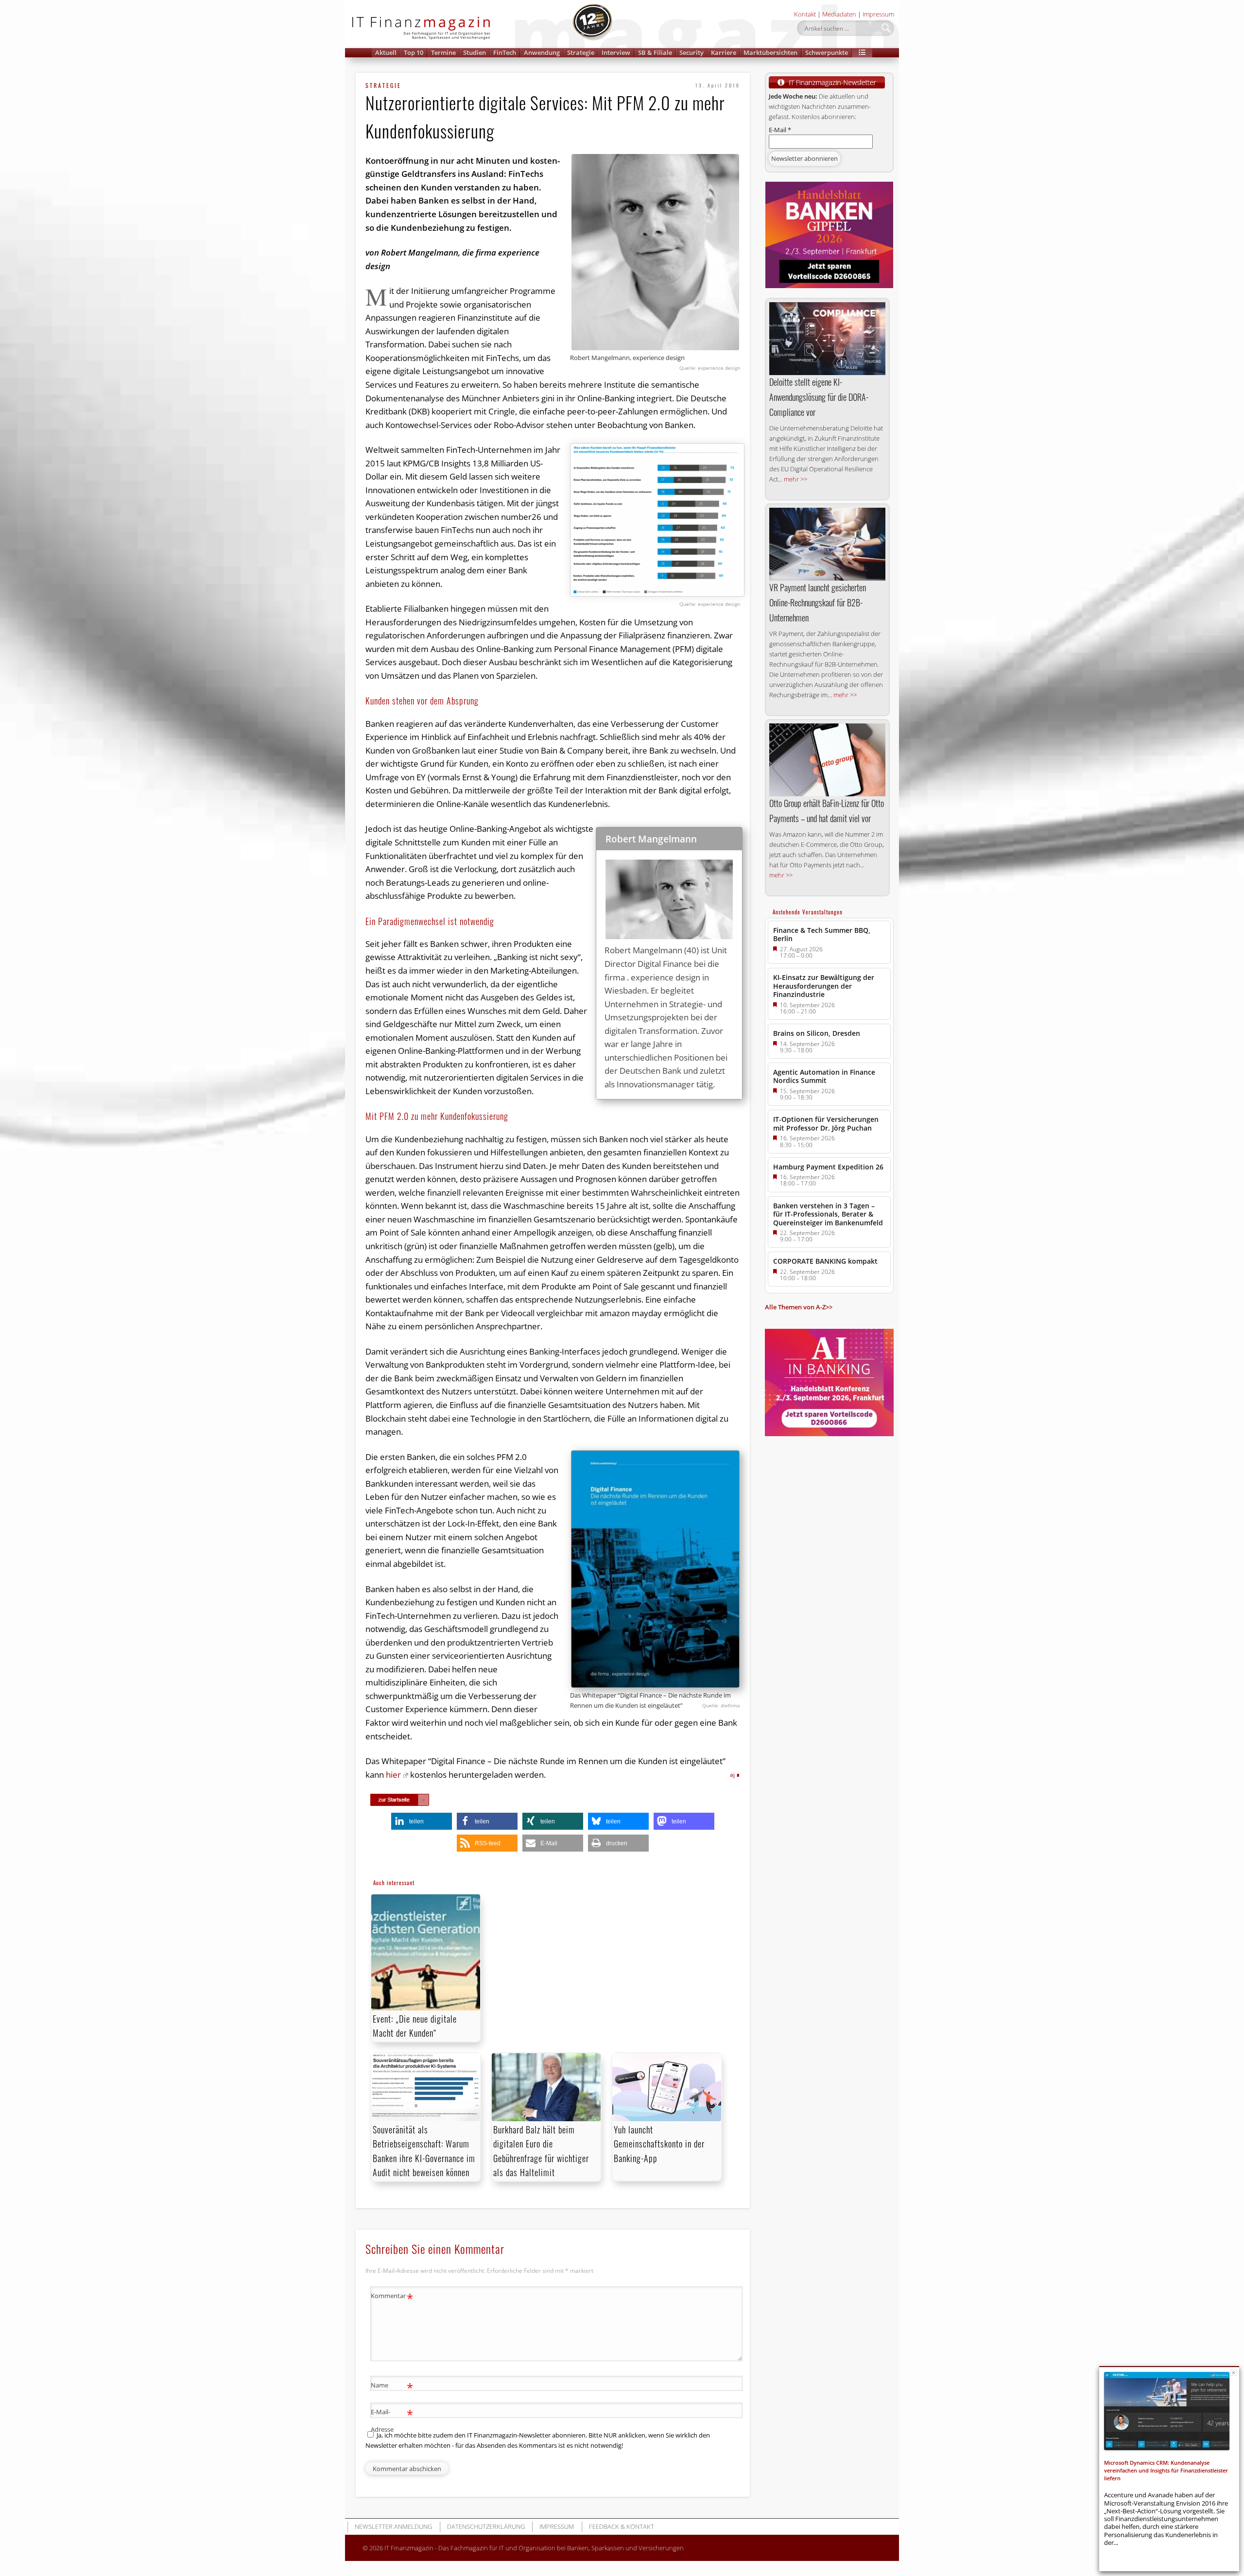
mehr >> (795, 479)
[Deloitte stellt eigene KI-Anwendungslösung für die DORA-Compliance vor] (827, 339)
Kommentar (392, 2297)
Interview (616, 52)
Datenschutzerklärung (486, 2526)
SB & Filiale (655, 52)
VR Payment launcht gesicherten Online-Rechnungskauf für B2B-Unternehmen (818, 602)
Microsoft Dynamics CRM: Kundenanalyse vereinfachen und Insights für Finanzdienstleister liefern (1166, 2471)
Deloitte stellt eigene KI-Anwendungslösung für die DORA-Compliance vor (819, 397)
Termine (443, 52)
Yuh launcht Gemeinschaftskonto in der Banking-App (659, 2144)
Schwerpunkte (827, 52)
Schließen (1234, 2373)
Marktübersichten (770, 52)
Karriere (724, 52)
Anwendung (542, 52)
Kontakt (805, 14)
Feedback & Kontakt (622, 2526)
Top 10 (414, 52)
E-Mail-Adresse (392, 2420)
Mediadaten (839, 14)
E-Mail (780, 130)
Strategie (581, 52)
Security (691, 52)
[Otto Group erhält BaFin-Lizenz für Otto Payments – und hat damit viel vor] (827, 760)
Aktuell (386, 52)
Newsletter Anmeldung (393, 2526)
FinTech (505, 52)
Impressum (878, 14)
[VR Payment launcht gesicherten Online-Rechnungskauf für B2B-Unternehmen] (827, 544)
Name (392, 2387)
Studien (475, 52)
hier (393, 1775)
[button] (862, 53)
